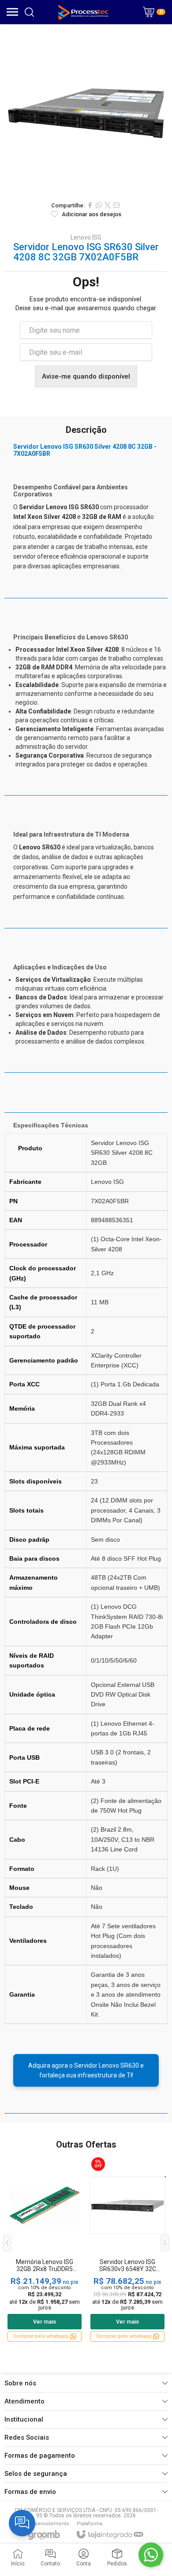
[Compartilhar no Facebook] (90, 205)
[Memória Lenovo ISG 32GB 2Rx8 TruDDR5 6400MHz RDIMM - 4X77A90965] (45, 2249)
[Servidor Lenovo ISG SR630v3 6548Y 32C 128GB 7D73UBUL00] (127, 2249)
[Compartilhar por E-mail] (116, 205)
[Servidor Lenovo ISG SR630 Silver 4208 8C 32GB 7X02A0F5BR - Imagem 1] (86, 110)
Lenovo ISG (86, 237)
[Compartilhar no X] (108, 205)
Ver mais (45, 2322)
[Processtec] (84, 12)
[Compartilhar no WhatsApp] (99, 205)
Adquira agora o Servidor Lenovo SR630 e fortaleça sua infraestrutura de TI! (86, 2070)
